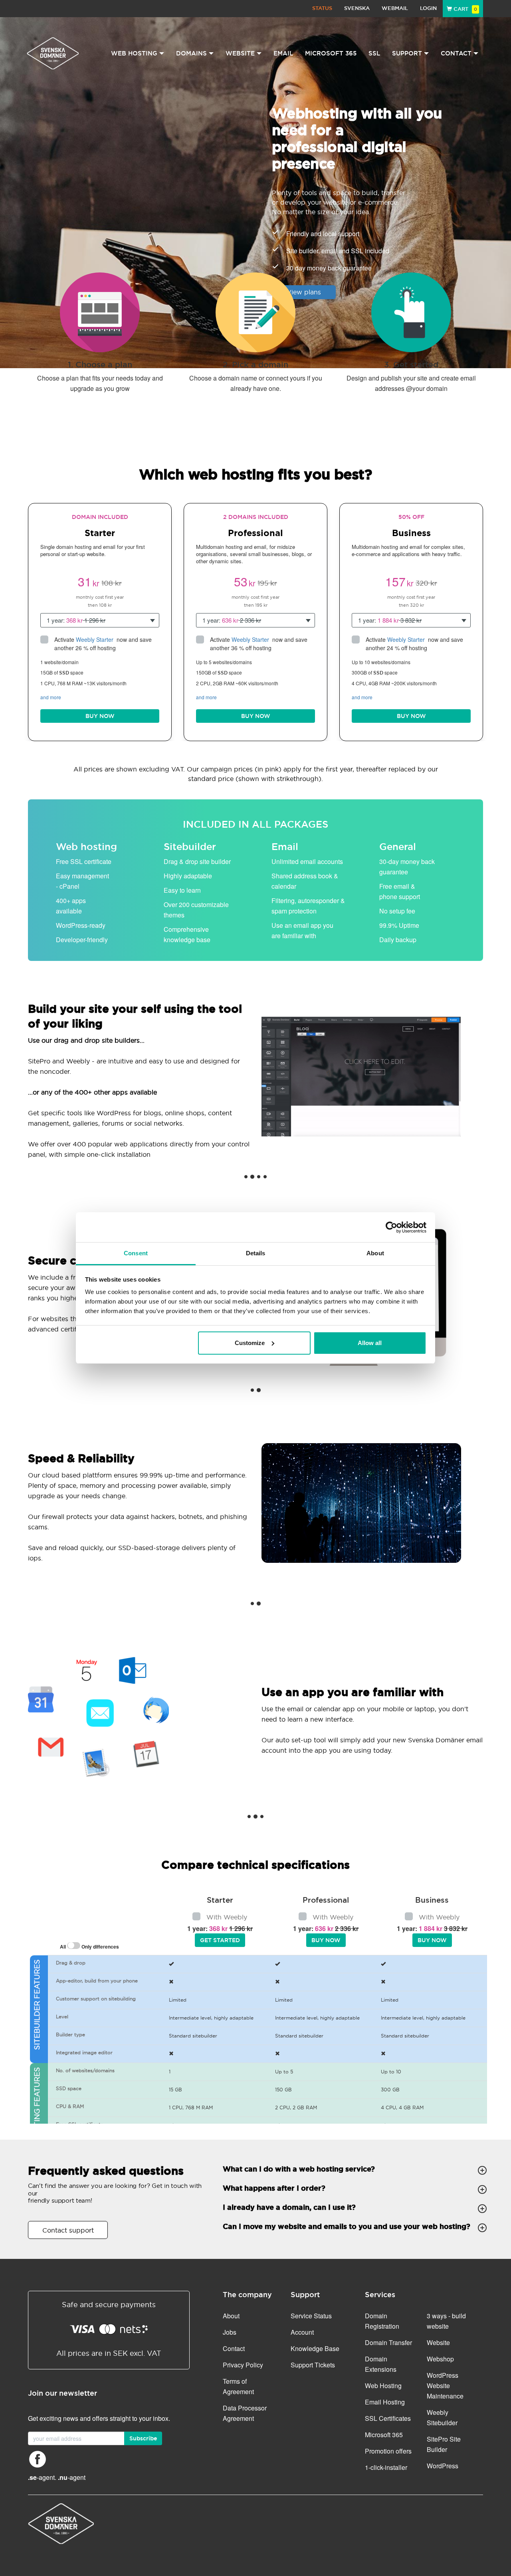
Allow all (370, 1343)
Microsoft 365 (331, 53)
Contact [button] (456, 53)
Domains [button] (191, 53)
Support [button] (407, 53)
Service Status (311, 2316)
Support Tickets (313, 2365)
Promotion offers (388, 2451)
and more (51, 697)
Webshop (440, 2359)
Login (428, 8)
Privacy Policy (243, 2365)
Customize (250, 1343)
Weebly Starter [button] (95, 639)
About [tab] (375, 1253)
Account (302, 2332)
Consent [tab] (136, 1253)
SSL (374, 53)
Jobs (230, 2332)
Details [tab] (256, 1253)
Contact (234, 2348)
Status (322, 8)
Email (283, 53)
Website (438, 2342)
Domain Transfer (388, 2342)
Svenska (357, 8)
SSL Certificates (388, 2418)
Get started (220, 1940)
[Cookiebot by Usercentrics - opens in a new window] (391, 1227)
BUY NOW (100, 716)
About (231, 2316)
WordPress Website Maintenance (445, 2386)
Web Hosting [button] (134, 53)
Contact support (68, 2230)
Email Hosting (385, 2402)
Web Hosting (383, 2386)
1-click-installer (386, 2467)
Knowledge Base (315, 2348)
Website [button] (240, 53)
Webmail (395, 8)
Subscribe (143, 2438)
